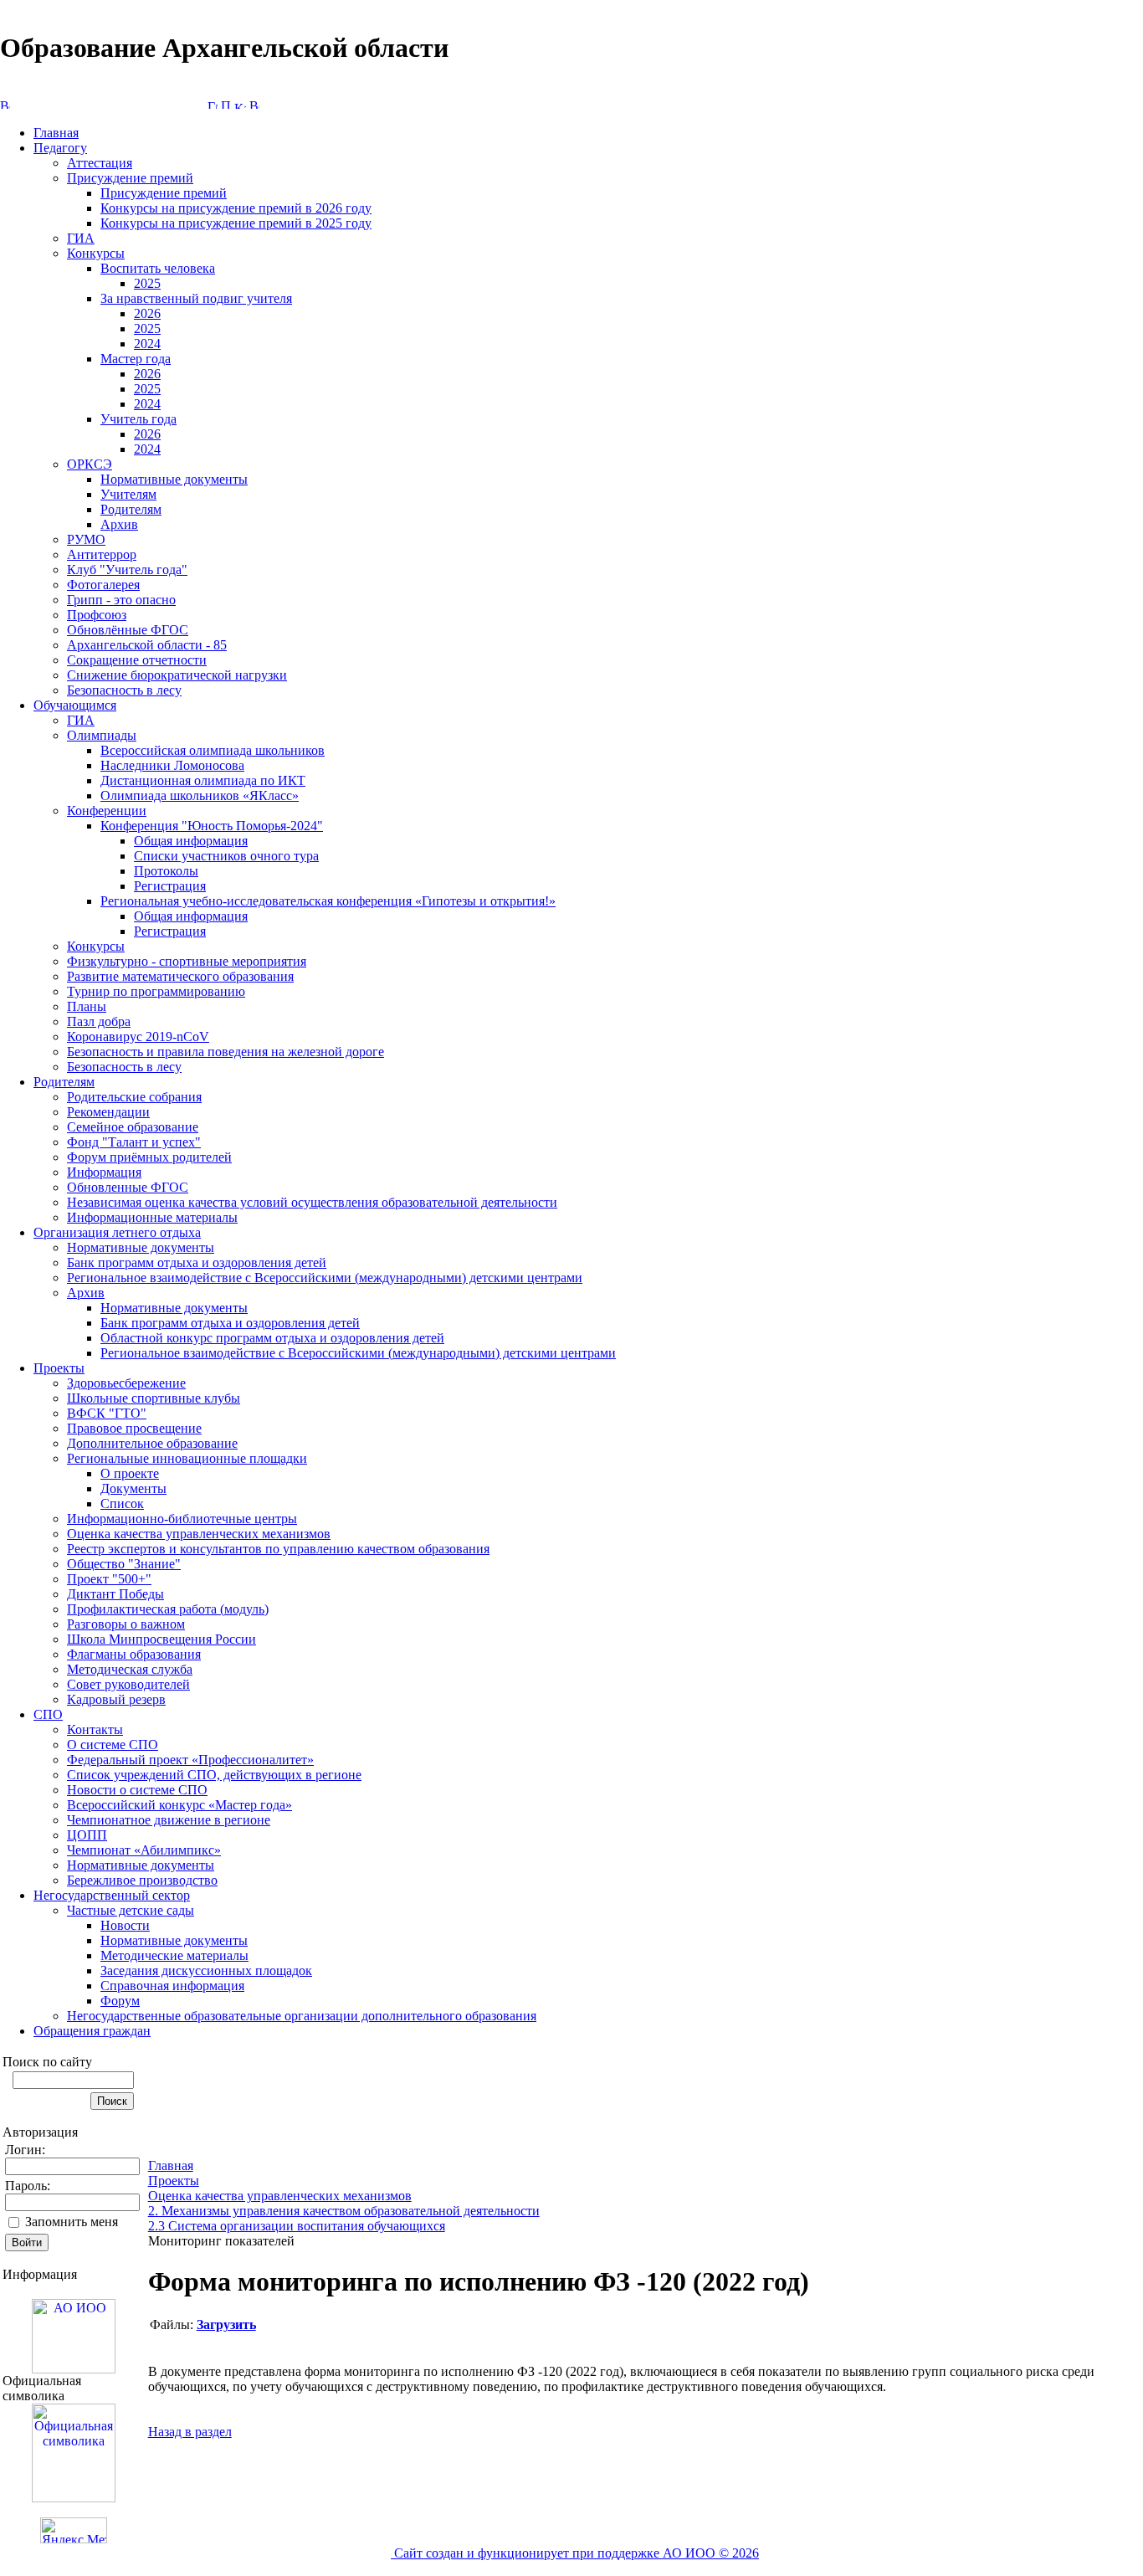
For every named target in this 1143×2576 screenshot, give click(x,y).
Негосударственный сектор (112, 1895)
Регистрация (170, 886)
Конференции (107, 811)
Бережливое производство (142, 1880)
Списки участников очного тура (226, 856)
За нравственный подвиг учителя (196, 298)
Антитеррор (102, 554)
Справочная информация (172, 1986)
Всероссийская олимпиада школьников (213, 750)
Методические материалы (174, 1955)
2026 (147, 313)
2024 (147, 344)
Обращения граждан (92, 2031)
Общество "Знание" (124, 1564)
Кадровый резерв (116, 1699)
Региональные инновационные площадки (187, 1458)
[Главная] (213, 104)
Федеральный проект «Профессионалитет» (190, 1760)
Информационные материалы (152, 1217)
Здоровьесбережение (126, 1383)
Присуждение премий (130, 178)
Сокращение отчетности (137, 660)
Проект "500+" (109, 1579)
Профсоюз (97, 615)
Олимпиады (102, 735)
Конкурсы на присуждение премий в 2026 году (236, 208)
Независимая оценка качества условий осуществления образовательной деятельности (312, 1202)
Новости (125, 1925)
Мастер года (136, 359)
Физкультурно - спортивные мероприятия (187, 961)
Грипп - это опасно (121, 600)
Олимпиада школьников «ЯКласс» (200, 795)
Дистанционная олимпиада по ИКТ (203, 780)
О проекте (130, 1473)
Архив (119, 524)
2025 (147, 283)
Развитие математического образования (180, 976)
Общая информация (191, 841)
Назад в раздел (190, 2432)
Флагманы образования (134, 1654)
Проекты (59, 1368)
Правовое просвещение (134, 1428)
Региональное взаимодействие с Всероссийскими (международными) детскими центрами (325, 1278)
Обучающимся (75, 705)
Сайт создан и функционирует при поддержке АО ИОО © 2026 (575, 2553)
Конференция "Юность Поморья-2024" (212, 826)
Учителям (128, 494)
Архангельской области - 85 (147, 645)
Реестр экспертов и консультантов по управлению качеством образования (278, 1549)
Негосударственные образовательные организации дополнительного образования (302, 2016)
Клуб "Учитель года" (127, 570)
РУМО (86, 539)
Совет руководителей (128, 1684)
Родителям (131, 509)
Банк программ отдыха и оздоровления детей (197, 1262)
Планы (87, 1006)
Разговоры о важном (126, 1624)
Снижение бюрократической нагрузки (177, 675)
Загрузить (226, 2325)
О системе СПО (113, 1745)
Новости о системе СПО (137, 1790)
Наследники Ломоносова (172, 765)
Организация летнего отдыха (117, 1232)
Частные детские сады (131, 1910)
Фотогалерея (103, 585)
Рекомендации (108, 1112)
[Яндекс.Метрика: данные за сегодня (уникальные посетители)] (74, 2530)
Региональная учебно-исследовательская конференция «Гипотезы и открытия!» (328, 901)
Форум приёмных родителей (149, 1157)
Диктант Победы (115, 1594)
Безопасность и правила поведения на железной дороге (226, 1052)
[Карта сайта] (240, 104)
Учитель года (138, 419)
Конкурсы (96, 253)
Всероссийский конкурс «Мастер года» (179, 1805)
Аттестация (100, 163)
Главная (56, 133)
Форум (120, 2001)
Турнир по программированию (156, 991)
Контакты (95, 1729)
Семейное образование (133, 1127)
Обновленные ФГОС (128, 1187)
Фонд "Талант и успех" (134, 1142)
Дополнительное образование (152, 1443)
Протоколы (166, 871)
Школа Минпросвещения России (161, 1639)
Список (122, 1504)
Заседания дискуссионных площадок (206, 1970)
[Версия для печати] (254, 104)
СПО (48, 1714)
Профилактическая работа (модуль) (168, 1609)
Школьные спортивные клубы (154, 1398)
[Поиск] (226, 104)
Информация (104, 1172)
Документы (133, 1488)
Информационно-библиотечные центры (182, 1519)
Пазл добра (99, 1021)
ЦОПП (87, 1835)
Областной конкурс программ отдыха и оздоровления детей (272, 1338)
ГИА (81, 238)
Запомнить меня (72, 2222)
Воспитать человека (158, 268)
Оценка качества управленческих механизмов (199, 1534)
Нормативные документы (174, 479)
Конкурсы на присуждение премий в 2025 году (236, 223)
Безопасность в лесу (124, 690)
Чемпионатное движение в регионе (169, 1820)
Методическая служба (130, 1669)
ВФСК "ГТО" (107, 1413)
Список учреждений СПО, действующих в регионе (214, 1775)
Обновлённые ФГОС (128, 630)
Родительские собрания (134, 1097)
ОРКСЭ (90, 464)
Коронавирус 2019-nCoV (138, 1037)
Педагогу (60, 148)
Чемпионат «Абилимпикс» (144, 1850)
